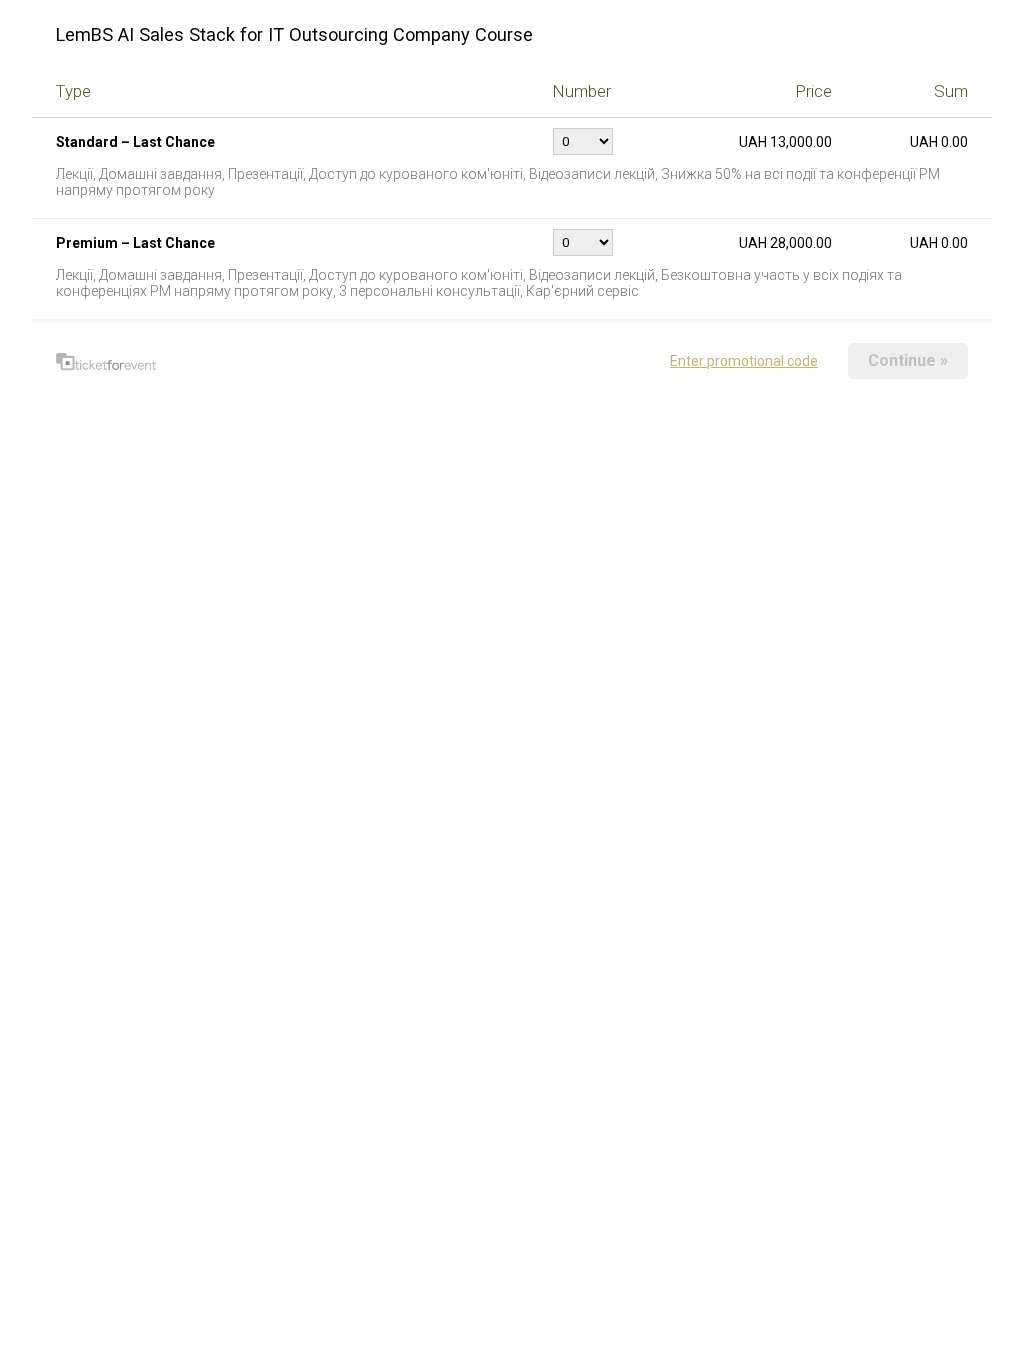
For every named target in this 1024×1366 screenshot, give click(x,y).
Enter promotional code (744, 361)
